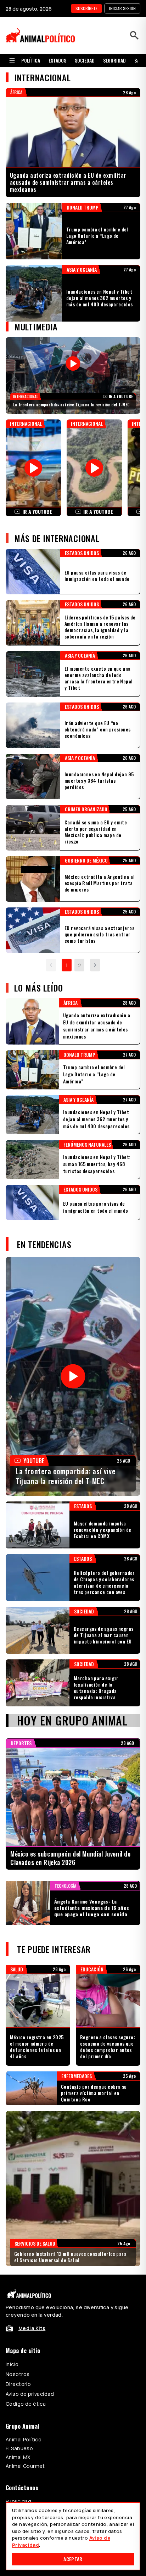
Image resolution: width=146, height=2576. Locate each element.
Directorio (18, 2384)
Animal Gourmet (25, 2466)
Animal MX (18, 2457)
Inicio (12, 2364)
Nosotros (18, 2374)
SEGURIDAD (114, 60)
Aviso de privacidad (30, 2394)
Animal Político (24, 2439)
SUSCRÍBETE (86, 8)
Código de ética (26, 2404)
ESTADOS (57, 60)
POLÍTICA (31, 60)
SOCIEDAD (85, 60)
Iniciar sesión (122, 8)
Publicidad (18, 2501)
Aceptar (73, 2559)
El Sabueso (19, 2448)
